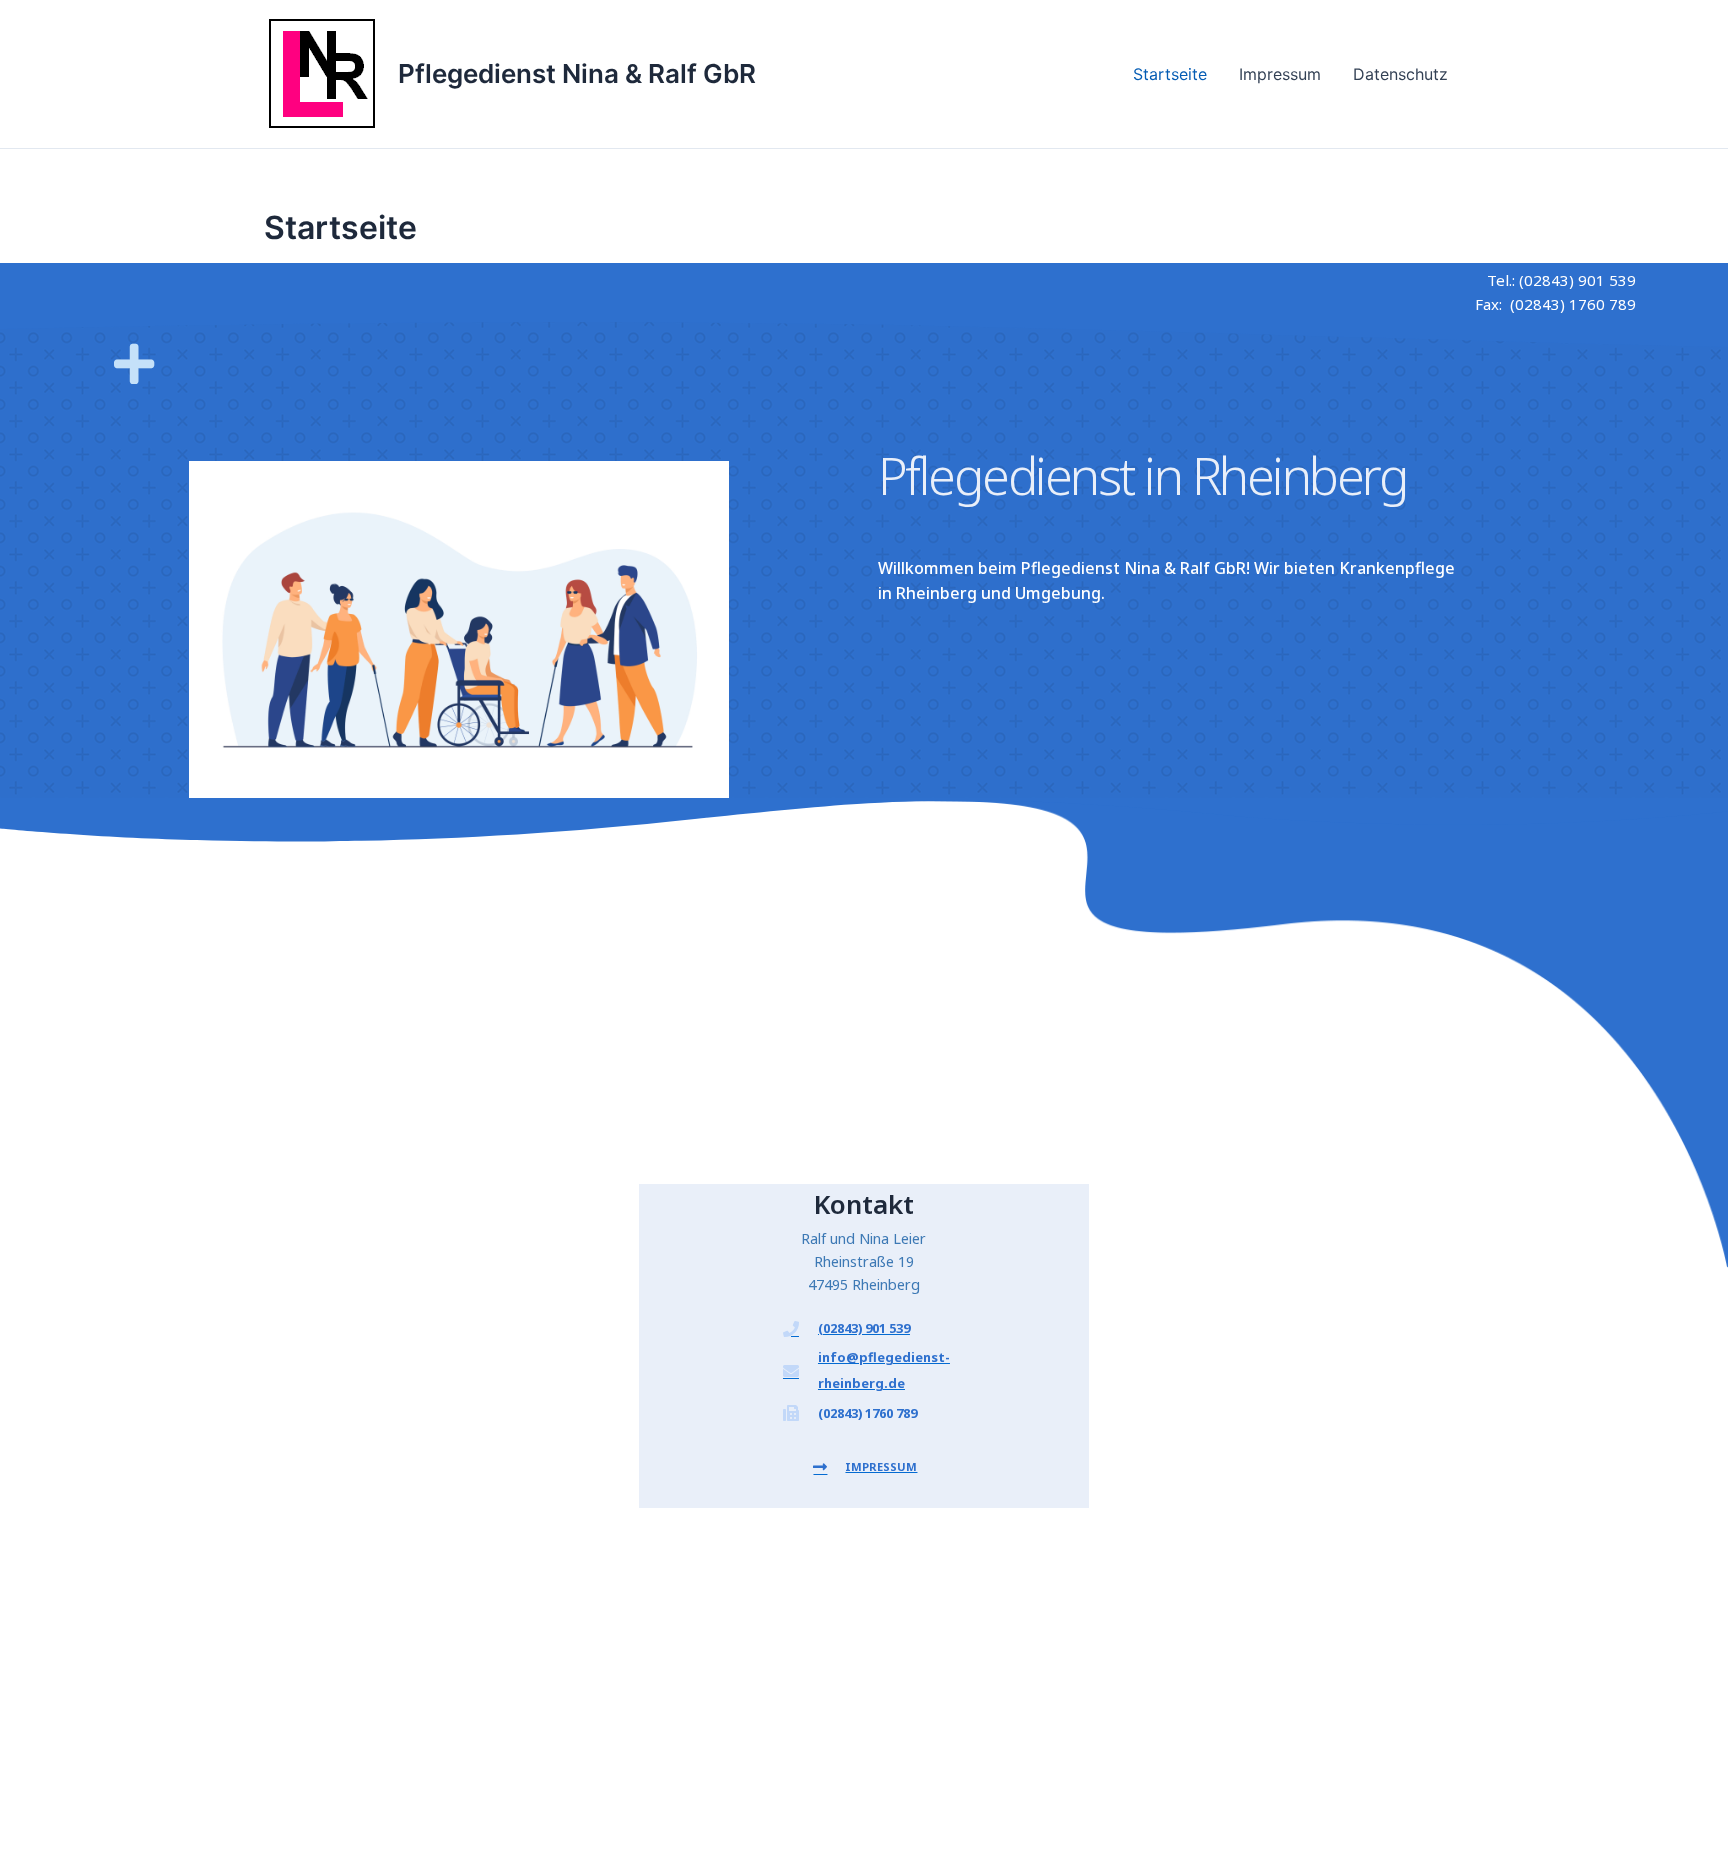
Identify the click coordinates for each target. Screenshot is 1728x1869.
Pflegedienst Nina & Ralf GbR (577, 73)
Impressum (1280, 74)
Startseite (1170, 74)
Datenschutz (1400, 74)
